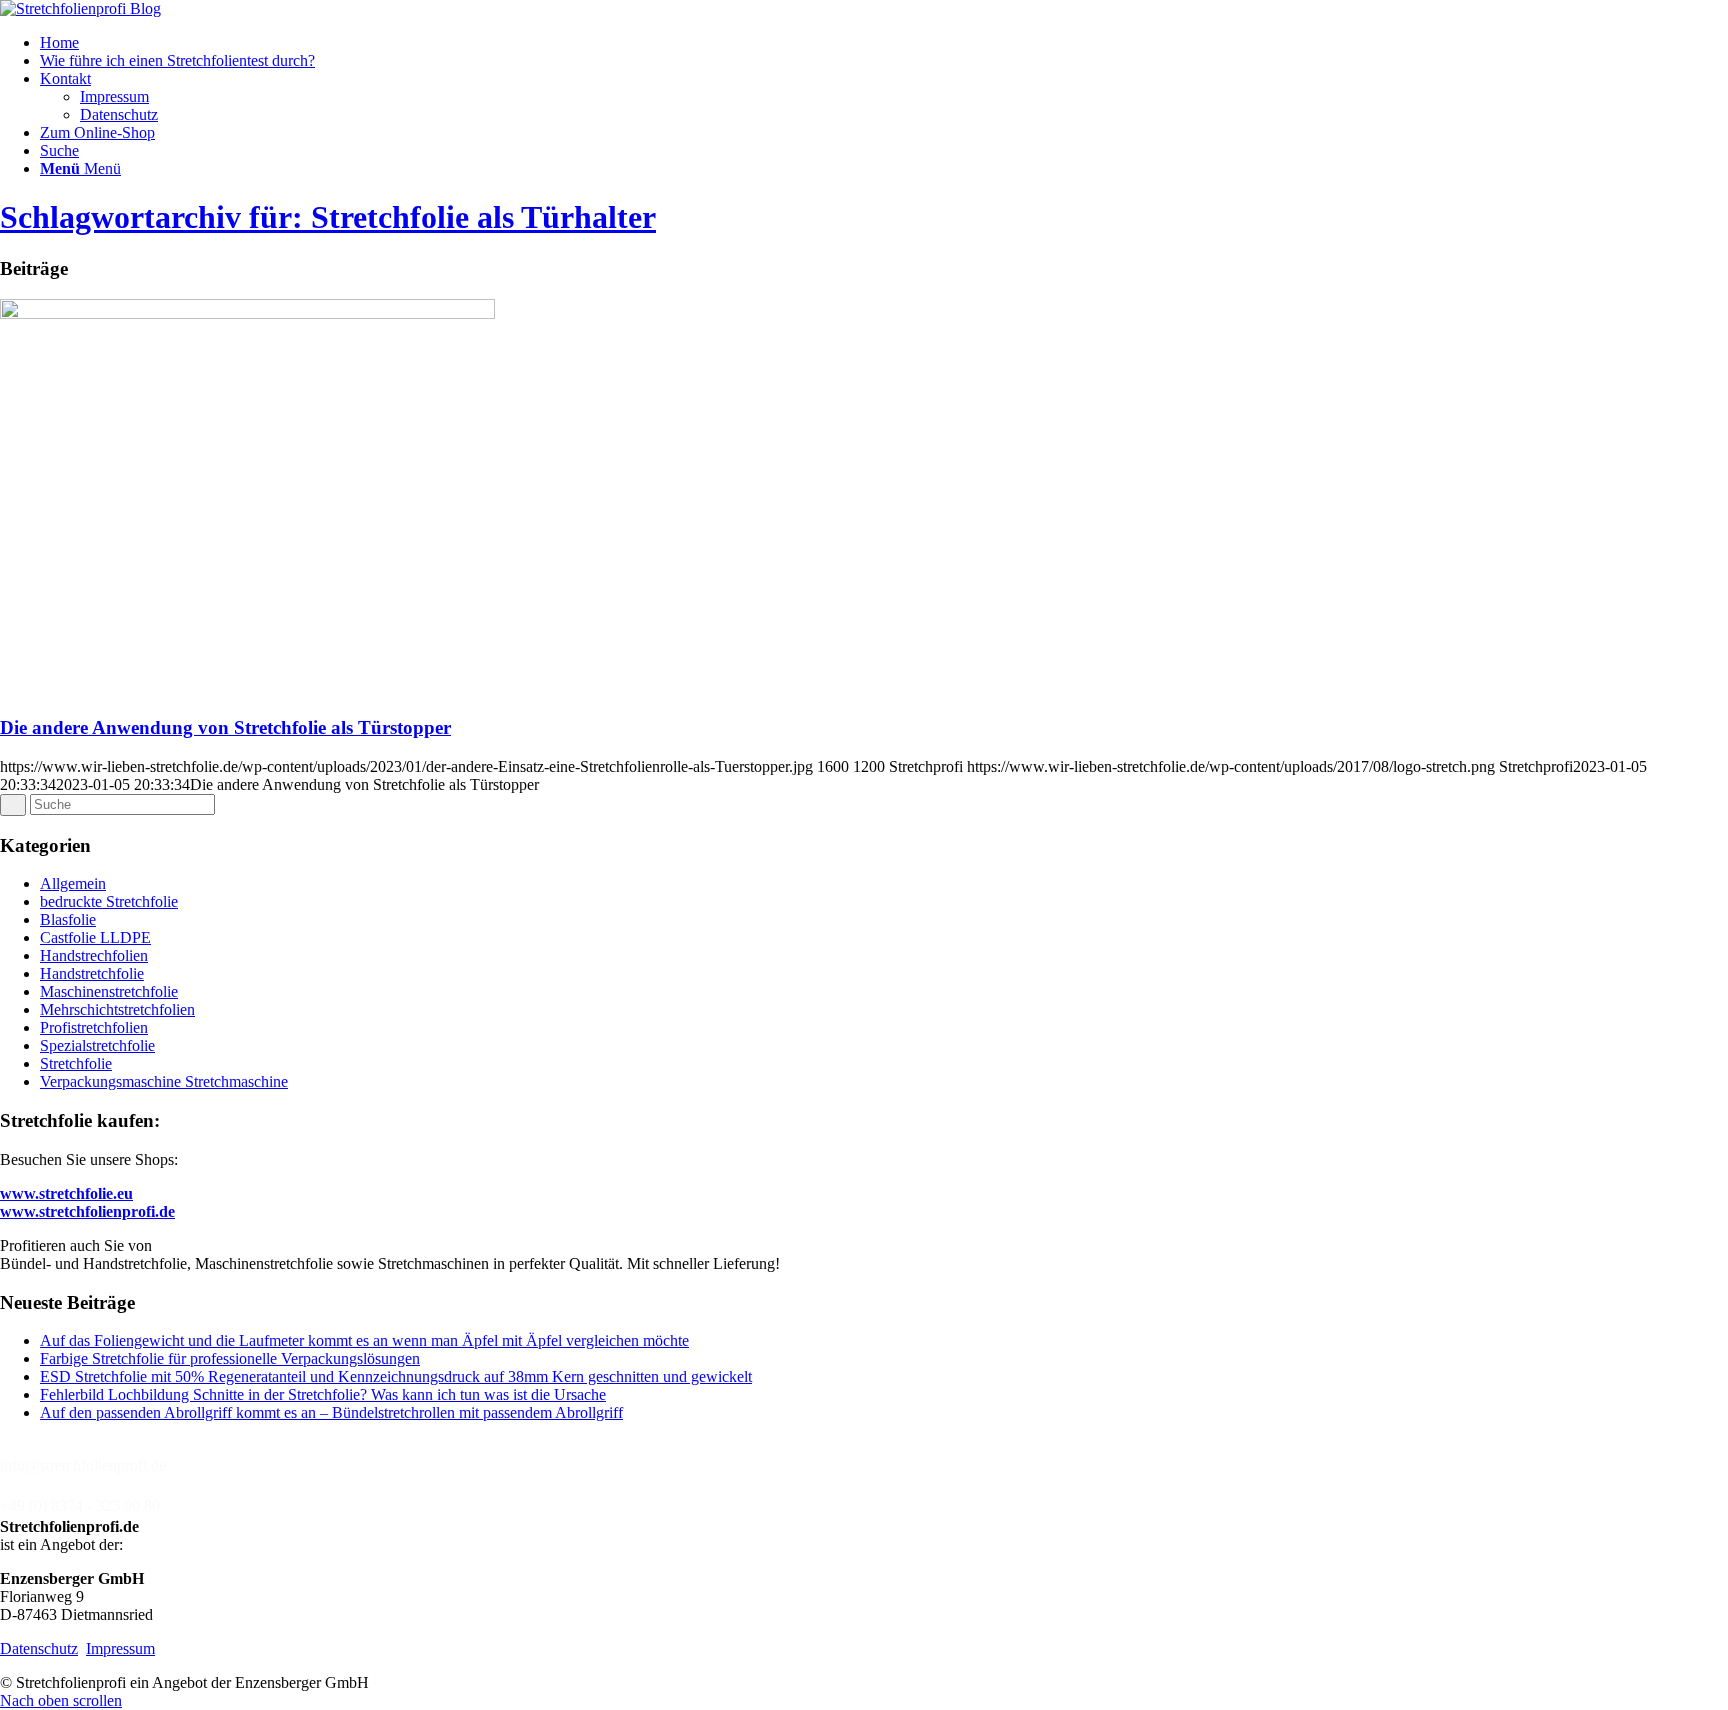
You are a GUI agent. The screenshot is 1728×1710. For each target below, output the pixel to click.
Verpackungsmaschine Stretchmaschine (164, 1081)
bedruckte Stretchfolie (109, 901)
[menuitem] (884, 43)
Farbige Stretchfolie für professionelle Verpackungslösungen (230, 1358)
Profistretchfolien (94, 1027)
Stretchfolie (76, 1063)
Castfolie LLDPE (95, 937)
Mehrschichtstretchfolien (117, 1009)
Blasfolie (68, 919)
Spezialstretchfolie (97, 1045)
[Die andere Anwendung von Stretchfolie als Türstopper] (247, 313)
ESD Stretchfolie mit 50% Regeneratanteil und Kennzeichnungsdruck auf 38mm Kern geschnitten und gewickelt (396, 1376)
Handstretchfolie (92, 973)
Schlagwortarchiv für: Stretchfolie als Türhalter (328, 217)
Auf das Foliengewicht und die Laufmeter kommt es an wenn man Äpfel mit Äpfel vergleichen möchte (364, 1340)
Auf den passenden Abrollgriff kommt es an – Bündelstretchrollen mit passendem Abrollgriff (331, 1412)
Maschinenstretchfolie (109, 991)
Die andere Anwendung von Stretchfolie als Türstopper (225, 727)
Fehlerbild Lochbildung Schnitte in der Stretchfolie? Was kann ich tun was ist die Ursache (323, 1394)
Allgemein (73, 883)
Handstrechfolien (94, 955)
